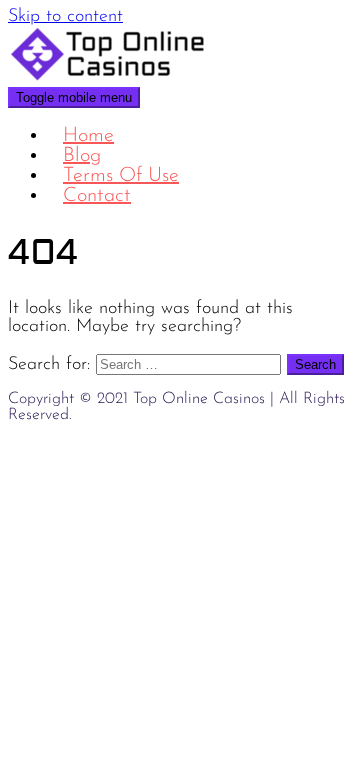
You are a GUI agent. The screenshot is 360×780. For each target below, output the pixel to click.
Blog (82, 156)
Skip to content (65, 17)
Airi (255, 445)
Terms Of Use (121, 176)
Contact (97, 196)
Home (88, 136)
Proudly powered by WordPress (107, 445)
